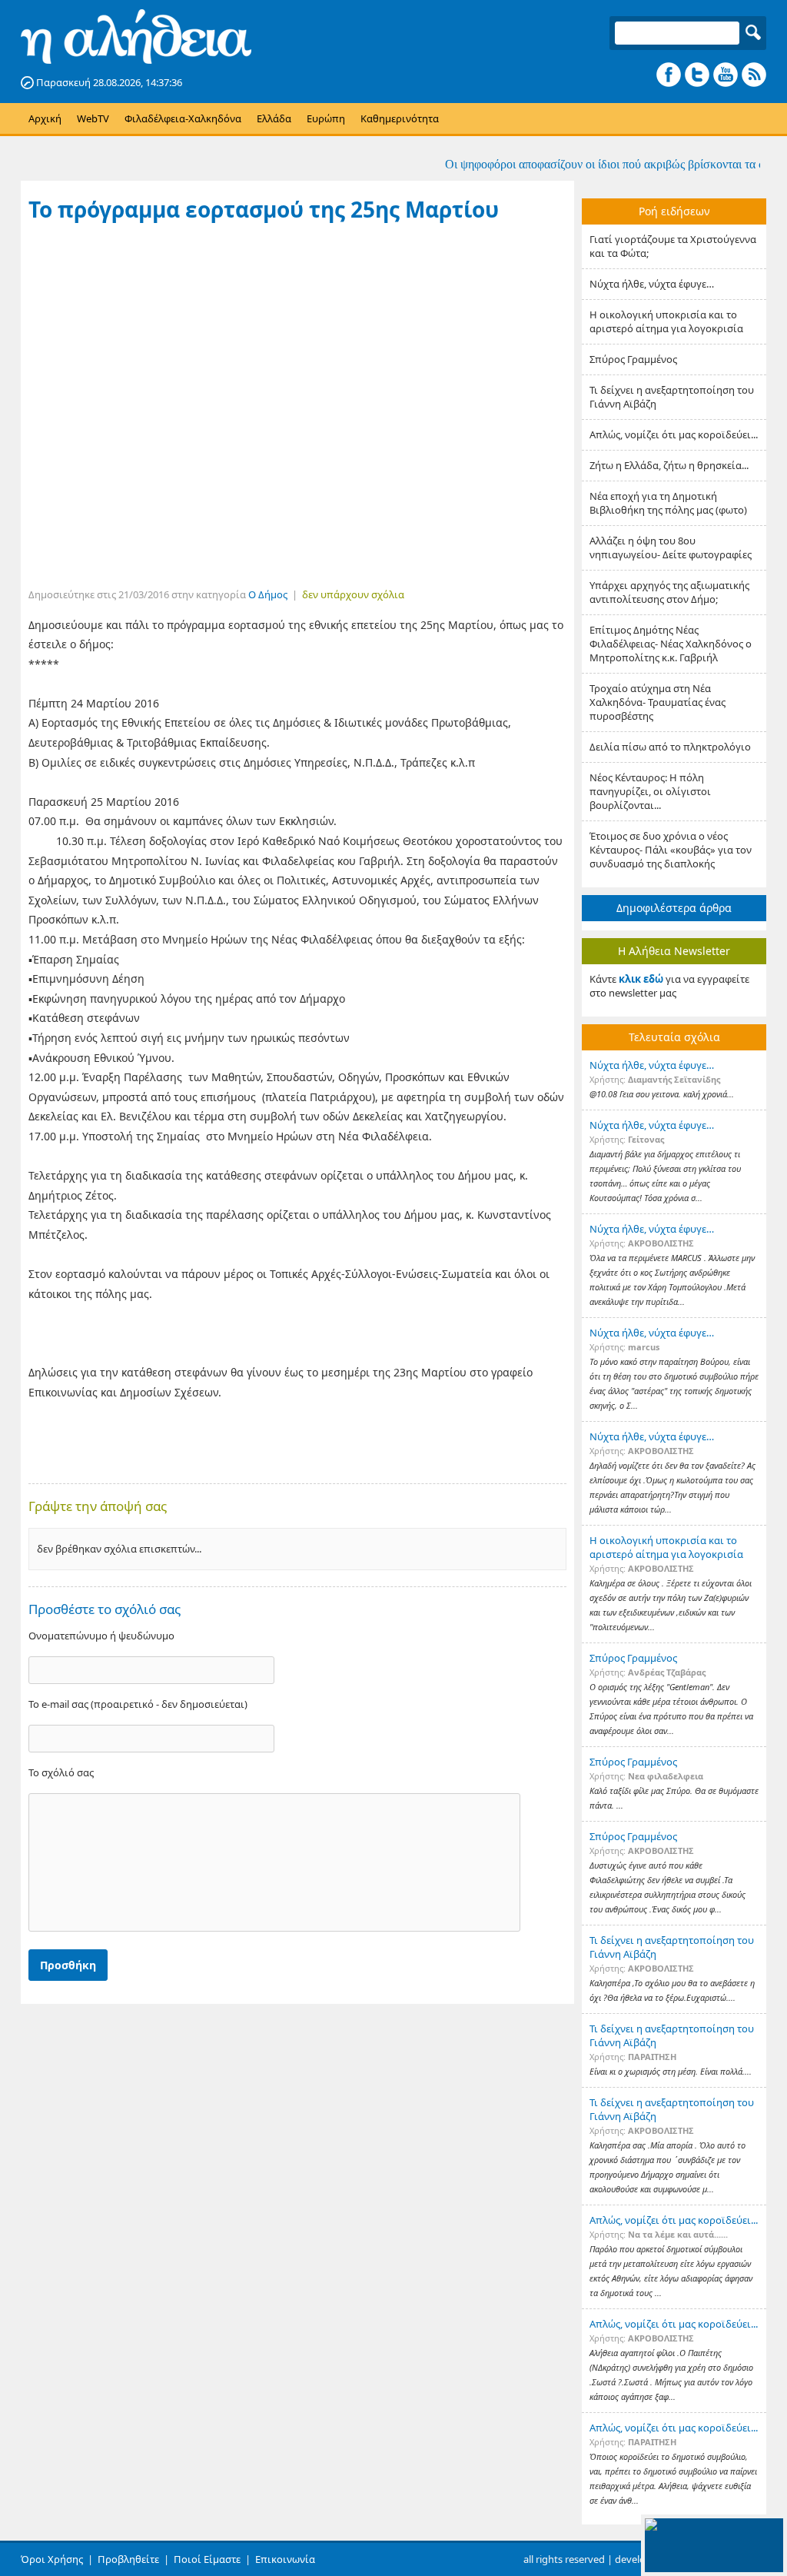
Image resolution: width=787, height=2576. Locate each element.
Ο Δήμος (268, 594)
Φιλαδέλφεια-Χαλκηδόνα (183, 118)
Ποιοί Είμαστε (207, 2559)
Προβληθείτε (128, 2559)
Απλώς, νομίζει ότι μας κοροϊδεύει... (674, 434)
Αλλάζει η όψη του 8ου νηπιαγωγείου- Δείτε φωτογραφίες (671, 547)
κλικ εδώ (641, 979)
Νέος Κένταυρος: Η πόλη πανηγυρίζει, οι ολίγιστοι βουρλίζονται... (650, 791)
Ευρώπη (326, 118)
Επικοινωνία (285, 2559)
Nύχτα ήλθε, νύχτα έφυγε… (652, 284)
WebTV (93, 118)
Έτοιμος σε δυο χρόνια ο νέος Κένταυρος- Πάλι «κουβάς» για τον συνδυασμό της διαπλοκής (671, 850)
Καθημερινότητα (400, 118)
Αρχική (45, 118)
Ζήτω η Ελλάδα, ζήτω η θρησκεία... (669, 465)
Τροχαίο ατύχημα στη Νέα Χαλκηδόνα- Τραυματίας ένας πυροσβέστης (657, 702)
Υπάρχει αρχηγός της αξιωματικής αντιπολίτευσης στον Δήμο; (669, 592)
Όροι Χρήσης (52, 2559)
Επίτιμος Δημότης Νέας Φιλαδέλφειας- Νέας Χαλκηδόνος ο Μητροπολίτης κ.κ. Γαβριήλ (671, 644)
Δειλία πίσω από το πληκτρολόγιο (670, 747)
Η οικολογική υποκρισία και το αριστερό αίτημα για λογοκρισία (666, 321)
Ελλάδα (274, 118)
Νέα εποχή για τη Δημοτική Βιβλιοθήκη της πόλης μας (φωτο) (668, 503)
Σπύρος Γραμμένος (633, 359)
